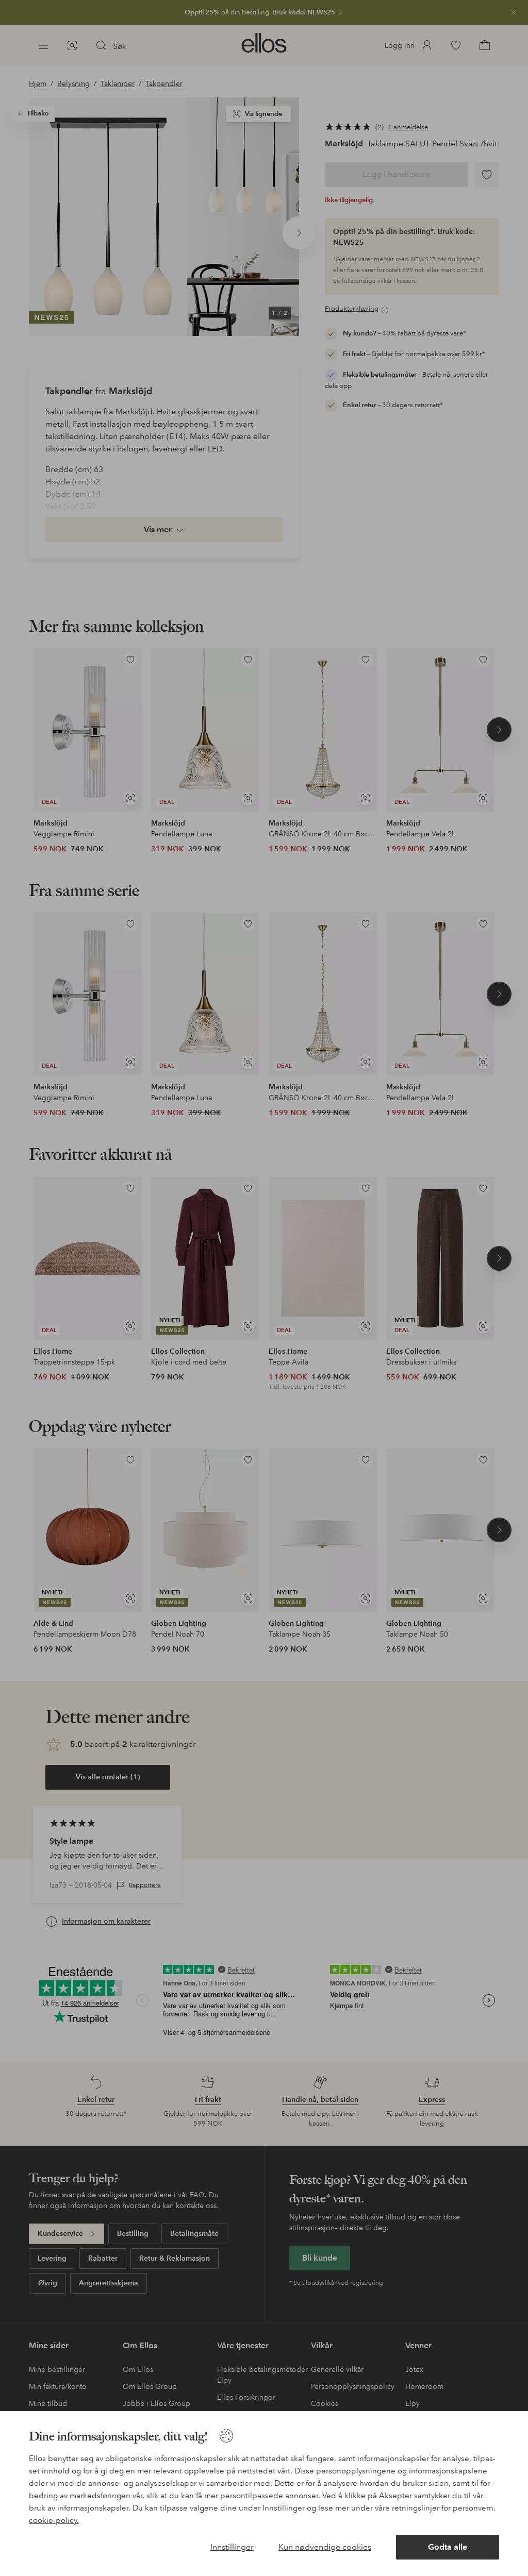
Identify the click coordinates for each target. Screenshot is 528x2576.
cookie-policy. (54, 2520)
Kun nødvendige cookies (325, 2547)
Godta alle (448, 2547)
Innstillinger (232, 2547)
